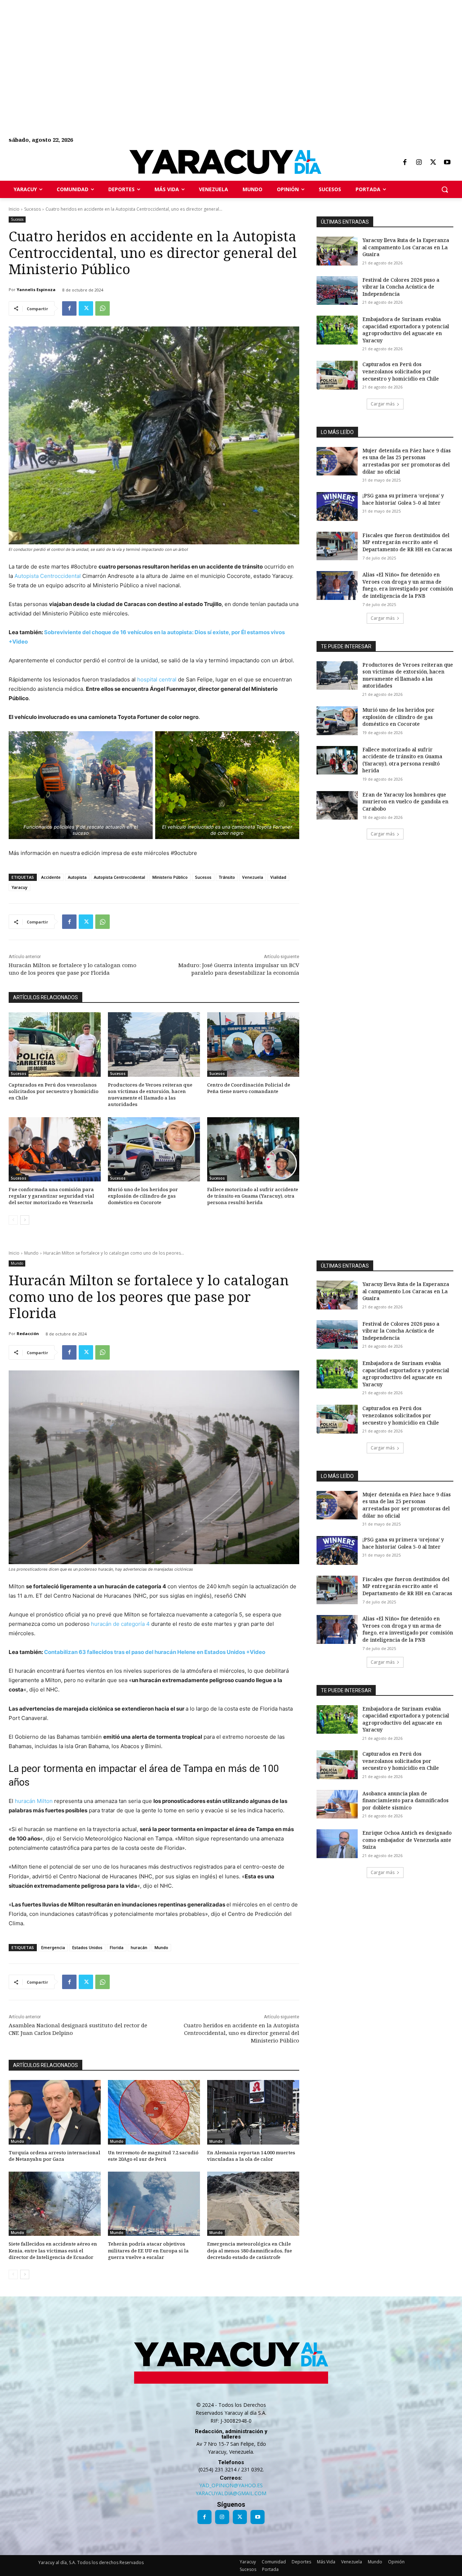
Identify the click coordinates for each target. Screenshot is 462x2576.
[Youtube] (447, 163)
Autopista (77, 877)
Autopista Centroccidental (48, 576)
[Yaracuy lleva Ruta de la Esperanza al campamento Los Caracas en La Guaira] (337, 251)
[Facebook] (405, 163)
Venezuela (253, 877)
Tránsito (227, 877)
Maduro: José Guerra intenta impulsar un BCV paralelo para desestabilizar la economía (239, 969)
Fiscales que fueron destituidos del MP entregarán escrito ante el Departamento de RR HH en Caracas (407, 542)
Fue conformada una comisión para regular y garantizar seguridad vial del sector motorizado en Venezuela (51, 1196)
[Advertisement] (217, 51)
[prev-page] (13, 1220)
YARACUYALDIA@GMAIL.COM (231, 2493)
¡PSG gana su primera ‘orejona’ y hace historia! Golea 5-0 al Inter (403, 499)
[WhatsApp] (103, 308)
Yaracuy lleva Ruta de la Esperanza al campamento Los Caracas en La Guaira (406, 247)
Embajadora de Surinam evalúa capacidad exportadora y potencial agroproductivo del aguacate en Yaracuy (406, 330)
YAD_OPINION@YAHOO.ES (231, 2485)
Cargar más (383, 404)
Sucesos (32, 209)
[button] (445, 189)
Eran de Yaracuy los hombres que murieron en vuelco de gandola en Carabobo (405, 802)
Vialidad (278, 877)
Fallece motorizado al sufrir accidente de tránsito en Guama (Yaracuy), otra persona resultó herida (253, 1196)
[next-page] (25, 1220)
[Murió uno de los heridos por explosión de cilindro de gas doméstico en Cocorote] (154, 1149)
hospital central (157, 679)
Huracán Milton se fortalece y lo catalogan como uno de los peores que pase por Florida (73, 969)
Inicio (14, 209)
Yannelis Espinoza (36, 289)
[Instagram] (419, 163)
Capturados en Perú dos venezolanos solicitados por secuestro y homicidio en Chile (54, 1091)
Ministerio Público (170, 877)
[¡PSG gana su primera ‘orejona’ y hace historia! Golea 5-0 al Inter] (337, 506)
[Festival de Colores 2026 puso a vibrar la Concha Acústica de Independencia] (337, 291)
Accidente (51, 877)
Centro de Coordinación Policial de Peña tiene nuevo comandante (249, 1088)
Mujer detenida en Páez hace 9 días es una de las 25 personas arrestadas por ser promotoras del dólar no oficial (407, 461)
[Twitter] (433, 163)
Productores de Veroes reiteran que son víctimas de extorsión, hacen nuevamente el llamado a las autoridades (150, 1095)
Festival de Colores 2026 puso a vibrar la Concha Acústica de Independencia (401, 287)
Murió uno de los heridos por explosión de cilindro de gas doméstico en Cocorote (143, 1196)
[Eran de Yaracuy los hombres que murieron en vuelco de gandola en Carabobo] (337, 806)
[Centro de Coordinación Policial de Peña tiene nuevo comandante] (253, 1045)
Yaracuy (19, 887)
